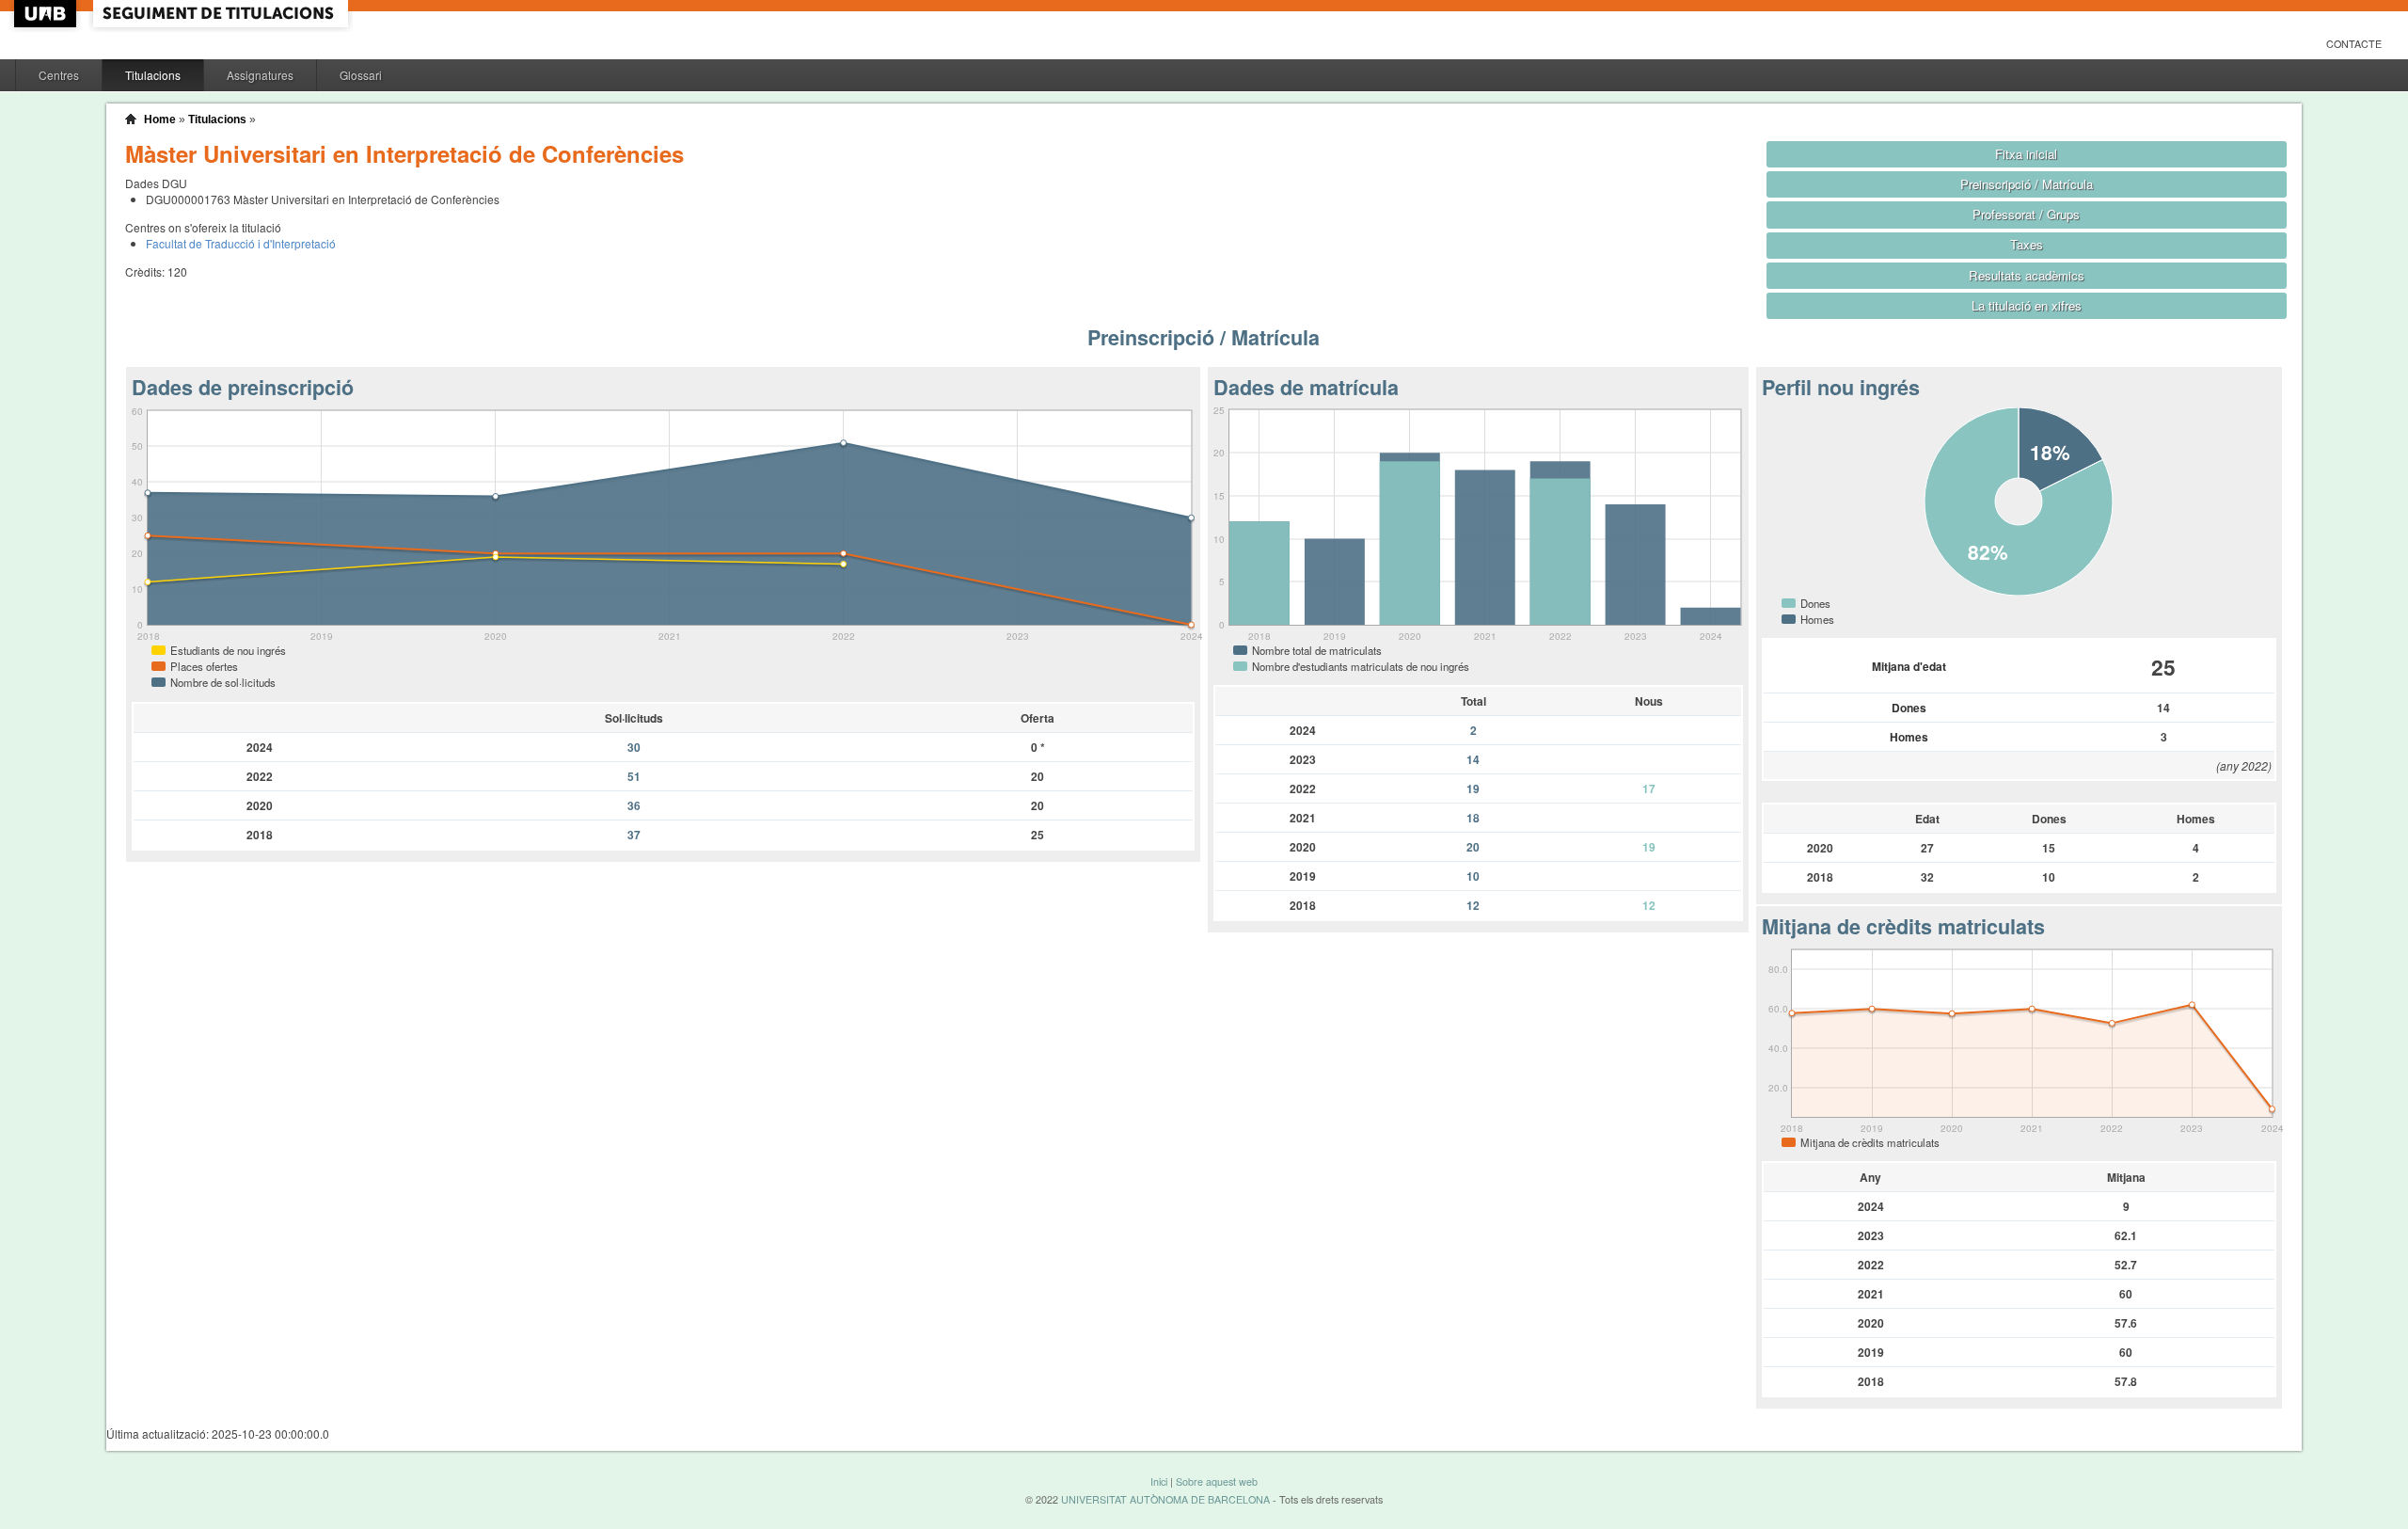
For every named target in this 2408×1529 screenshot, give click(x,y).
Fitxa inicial (2026, 154)
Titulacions (153, 75)
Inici (1159, 1481)
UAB (47, 14)
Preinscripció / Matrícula (2027, 184)
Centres (59, 75)
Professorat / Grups (2026, 214)
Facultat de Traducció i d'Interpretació (241, 243)
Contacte (2354, 44)
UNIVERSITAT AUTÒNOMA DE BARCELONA (1165, 1499)
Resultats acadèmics (2027, 275)
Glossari (361, 75)
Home (160, 119)
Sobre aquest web (1217, 1481)
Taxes (2027, 244)
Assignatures (260, 75)
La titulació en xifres (2027, 305)
